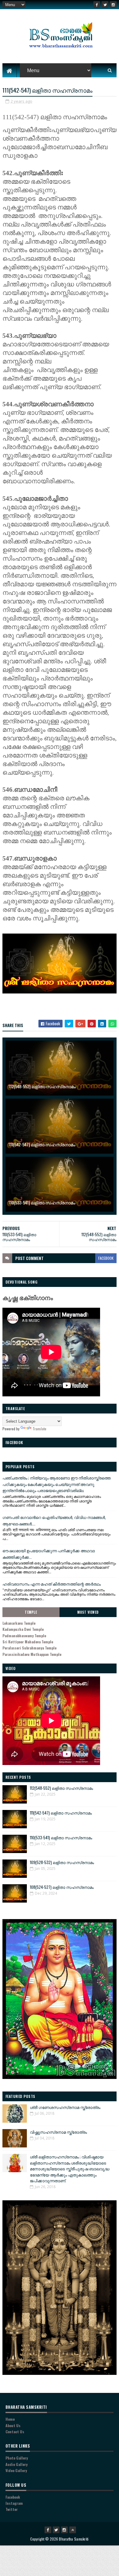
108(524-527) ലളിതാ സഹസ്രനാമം (62, 1887)
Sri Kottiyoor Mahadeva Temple (28, 1642)
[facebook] (97, 5)
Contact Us (15, 2432)
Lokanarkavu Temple (19, 1623)
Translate (40, 1429)
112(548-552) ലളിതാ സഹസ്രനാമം (42, 1086)
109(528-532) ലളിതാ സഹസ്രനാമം (62, 1862)
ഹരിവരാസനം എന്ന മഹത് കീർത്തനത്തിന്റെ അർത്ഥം (52, 1584)
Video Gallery (16, 2470)
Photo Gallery (17, 2458)
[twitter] (105, 5)
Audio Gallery (16, 2464)
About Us (13, 2425)
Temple (31, 1612)
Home (10, 2419)
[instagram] (113, 5)
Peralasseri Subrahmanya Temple (29, 1648)
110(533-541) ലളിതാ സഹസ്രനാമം (42, 1202)
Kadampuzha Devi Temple (23, 1629)
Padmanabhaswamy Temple (24, 1636)
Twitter (12, 2509)
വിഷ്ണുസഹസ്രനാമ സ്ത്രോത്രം (58, 2132)
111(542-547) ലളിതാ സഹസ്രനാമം (42, 1144)
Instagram (14, 2503)
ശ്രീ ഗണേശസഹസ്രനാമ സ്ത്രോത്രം (65, 2107)
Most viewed (88, 1612)
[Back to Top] (73, 2530)
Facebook (13, 2497)
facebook (106, 1258)
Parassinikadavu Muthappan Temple (32, 1654)
